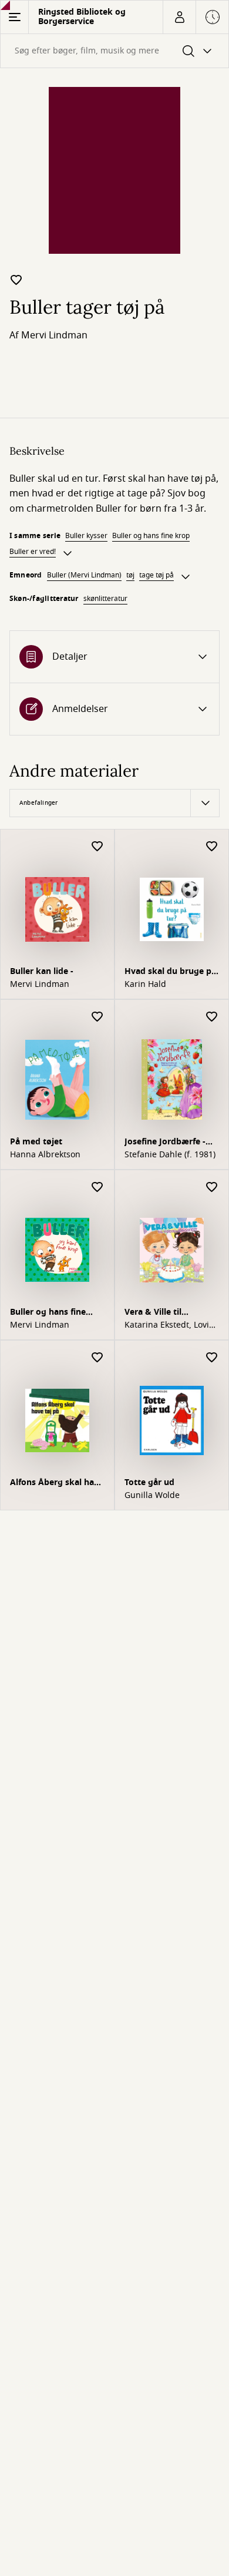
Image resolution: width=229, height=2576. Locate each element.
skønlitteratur (105, 599)
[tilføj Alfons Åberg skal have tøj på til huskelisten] (97, 1358)
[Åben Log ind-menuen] (179, 17)
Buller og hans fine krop (151, 536)
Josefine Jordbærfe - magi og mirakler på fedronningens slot (166, 1143)
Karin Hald (145, 985)
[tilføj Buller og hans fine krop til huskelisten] (97, 1188)
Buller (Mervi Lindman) (84, 575)
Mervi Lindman (54, 335)
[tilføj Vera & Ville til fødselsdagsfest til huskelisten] (212, 1188)
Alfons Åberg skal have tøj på (57, 1484)
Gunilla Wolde (152, 1496)
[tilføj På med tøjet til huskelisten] (97, 1017)
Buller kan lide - (42, 971)
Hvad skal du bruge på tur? (170, 973)
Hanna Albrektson (45, 1155)
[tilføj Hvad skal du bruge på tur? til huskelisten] (212, 847)
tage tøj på (156, 575)
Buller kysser (86, 536)
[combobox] (114, 51)
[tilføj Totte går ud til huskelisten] (212, 1358)
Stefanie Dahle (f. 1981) (170, 1155)
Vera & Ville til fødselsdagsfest (156, 1313)
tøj (130, 575)
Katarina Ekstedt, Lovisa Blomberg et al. (171, 1325)
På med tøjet (36, 1142)
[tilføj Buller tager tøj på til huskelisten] (16, 280)
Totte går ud (149, 1482)
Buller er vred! (33, 552)
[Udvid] (68, 553)
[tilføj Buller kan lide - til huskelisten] (97, 847)
